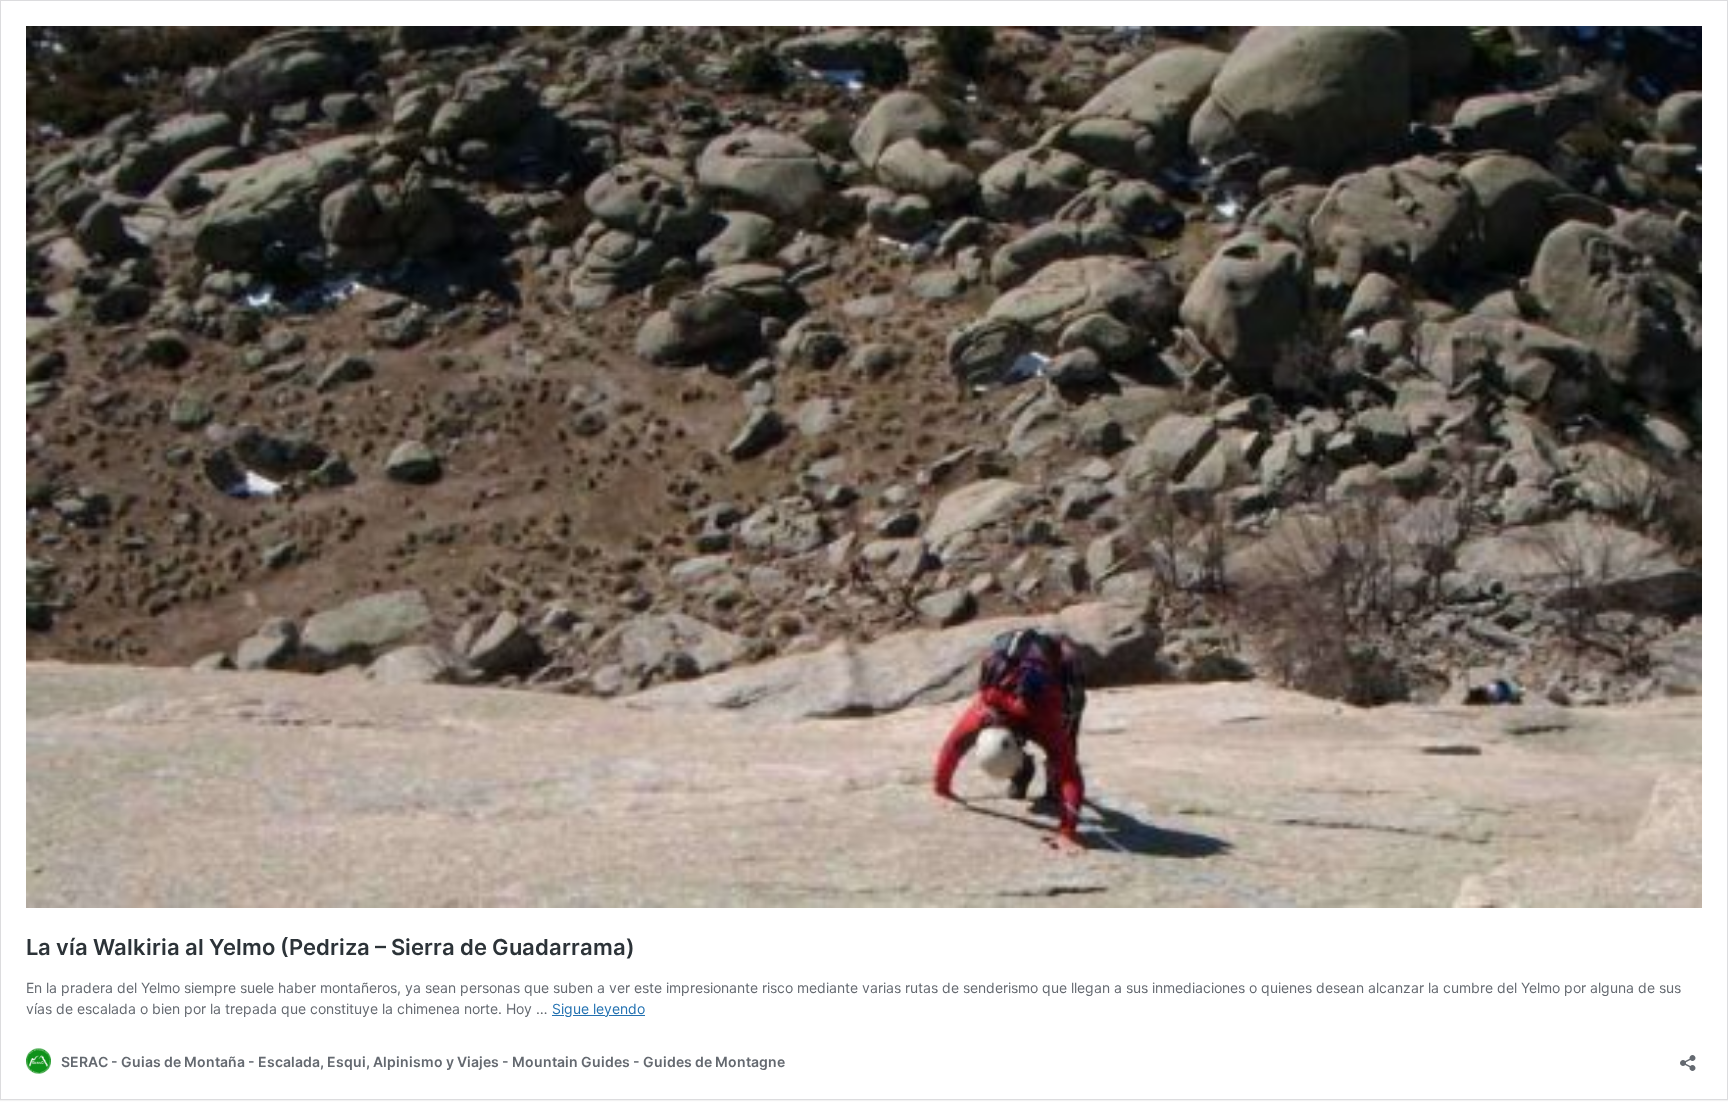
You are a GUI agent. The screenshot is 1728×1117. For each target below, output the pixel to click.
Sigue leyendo (598, 1008)
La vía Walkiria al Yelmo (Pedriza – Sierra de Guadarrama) (330, 947)
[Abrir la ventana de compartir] (1688, 1056)
